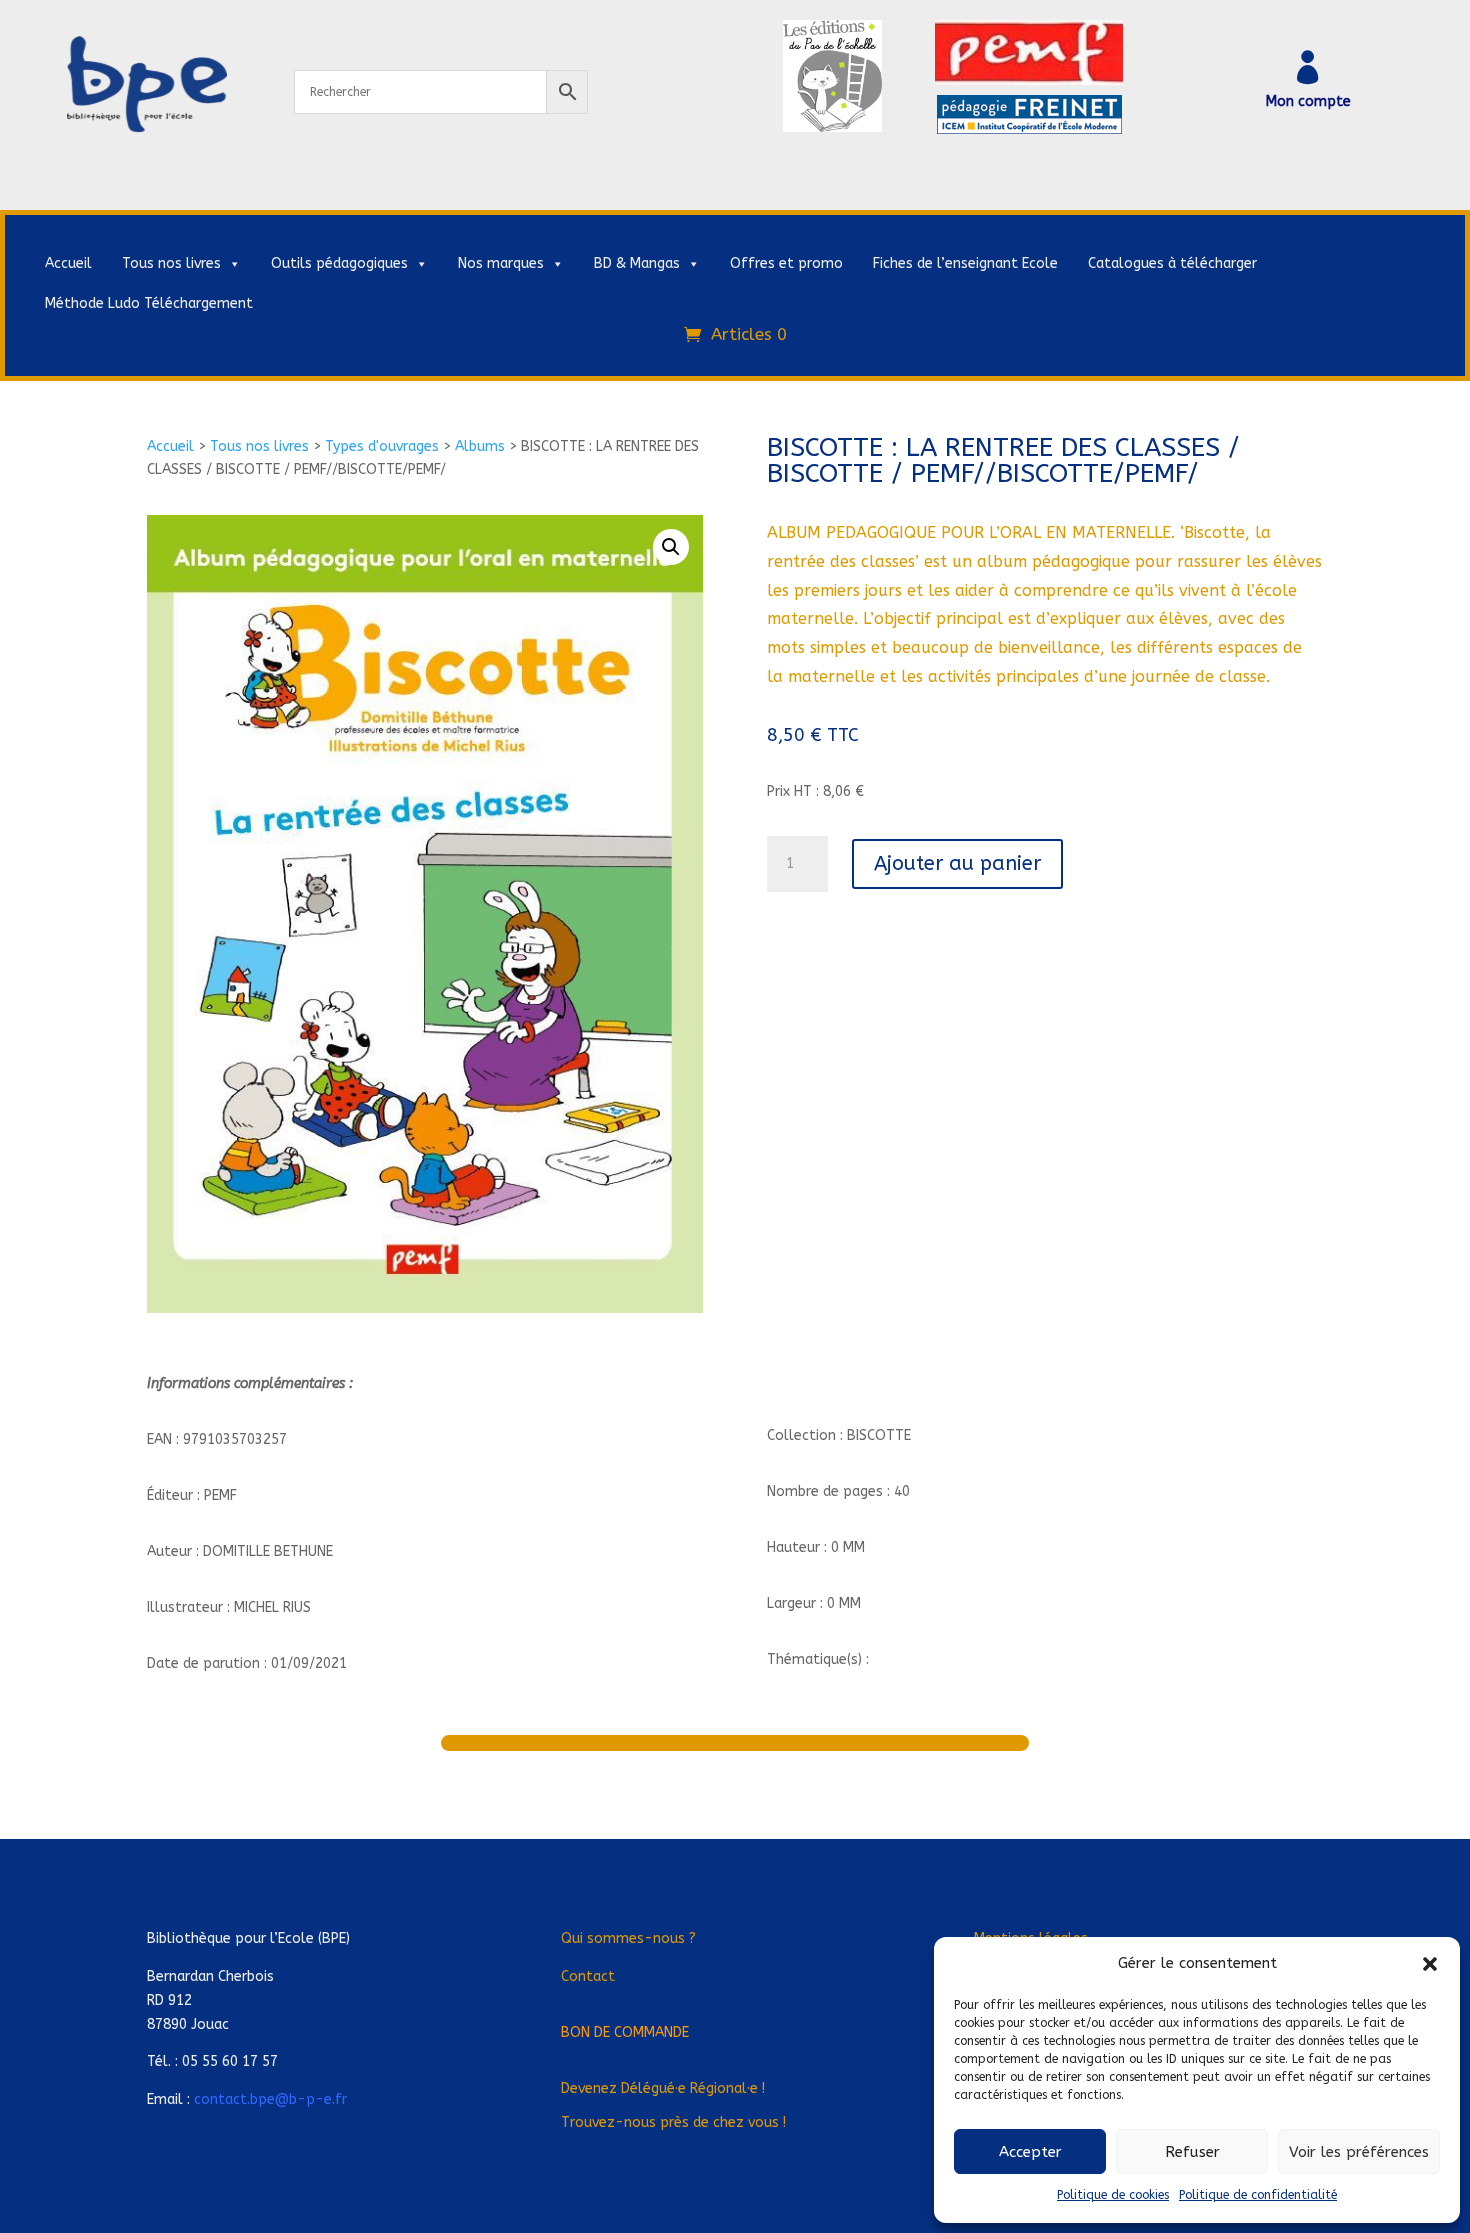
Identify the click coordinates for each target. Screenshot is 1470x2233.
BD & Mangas (637, 263)
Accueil (68, 263)
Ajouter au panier (957, 863)
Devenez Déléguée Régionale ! (663, 2088)
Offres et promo (786, 263)
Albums (480, 446)
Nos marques (501, 263)
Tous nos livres (171, 263)
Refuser (1192, 2152)
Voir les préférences (1359, 2152)
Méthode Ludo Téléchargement (149, 303)
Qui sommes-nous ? (628, 1938)
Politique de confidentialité (1258, 2195)
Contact (588, 1976)
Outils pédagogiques (339, 263)
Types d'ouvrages (382, 446)
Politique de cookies (1113, 2195)
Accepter (1030, 2152)
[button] (1430, 1964)
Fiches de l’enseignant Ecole (965, 263)
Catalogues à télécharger (1172, 263)
